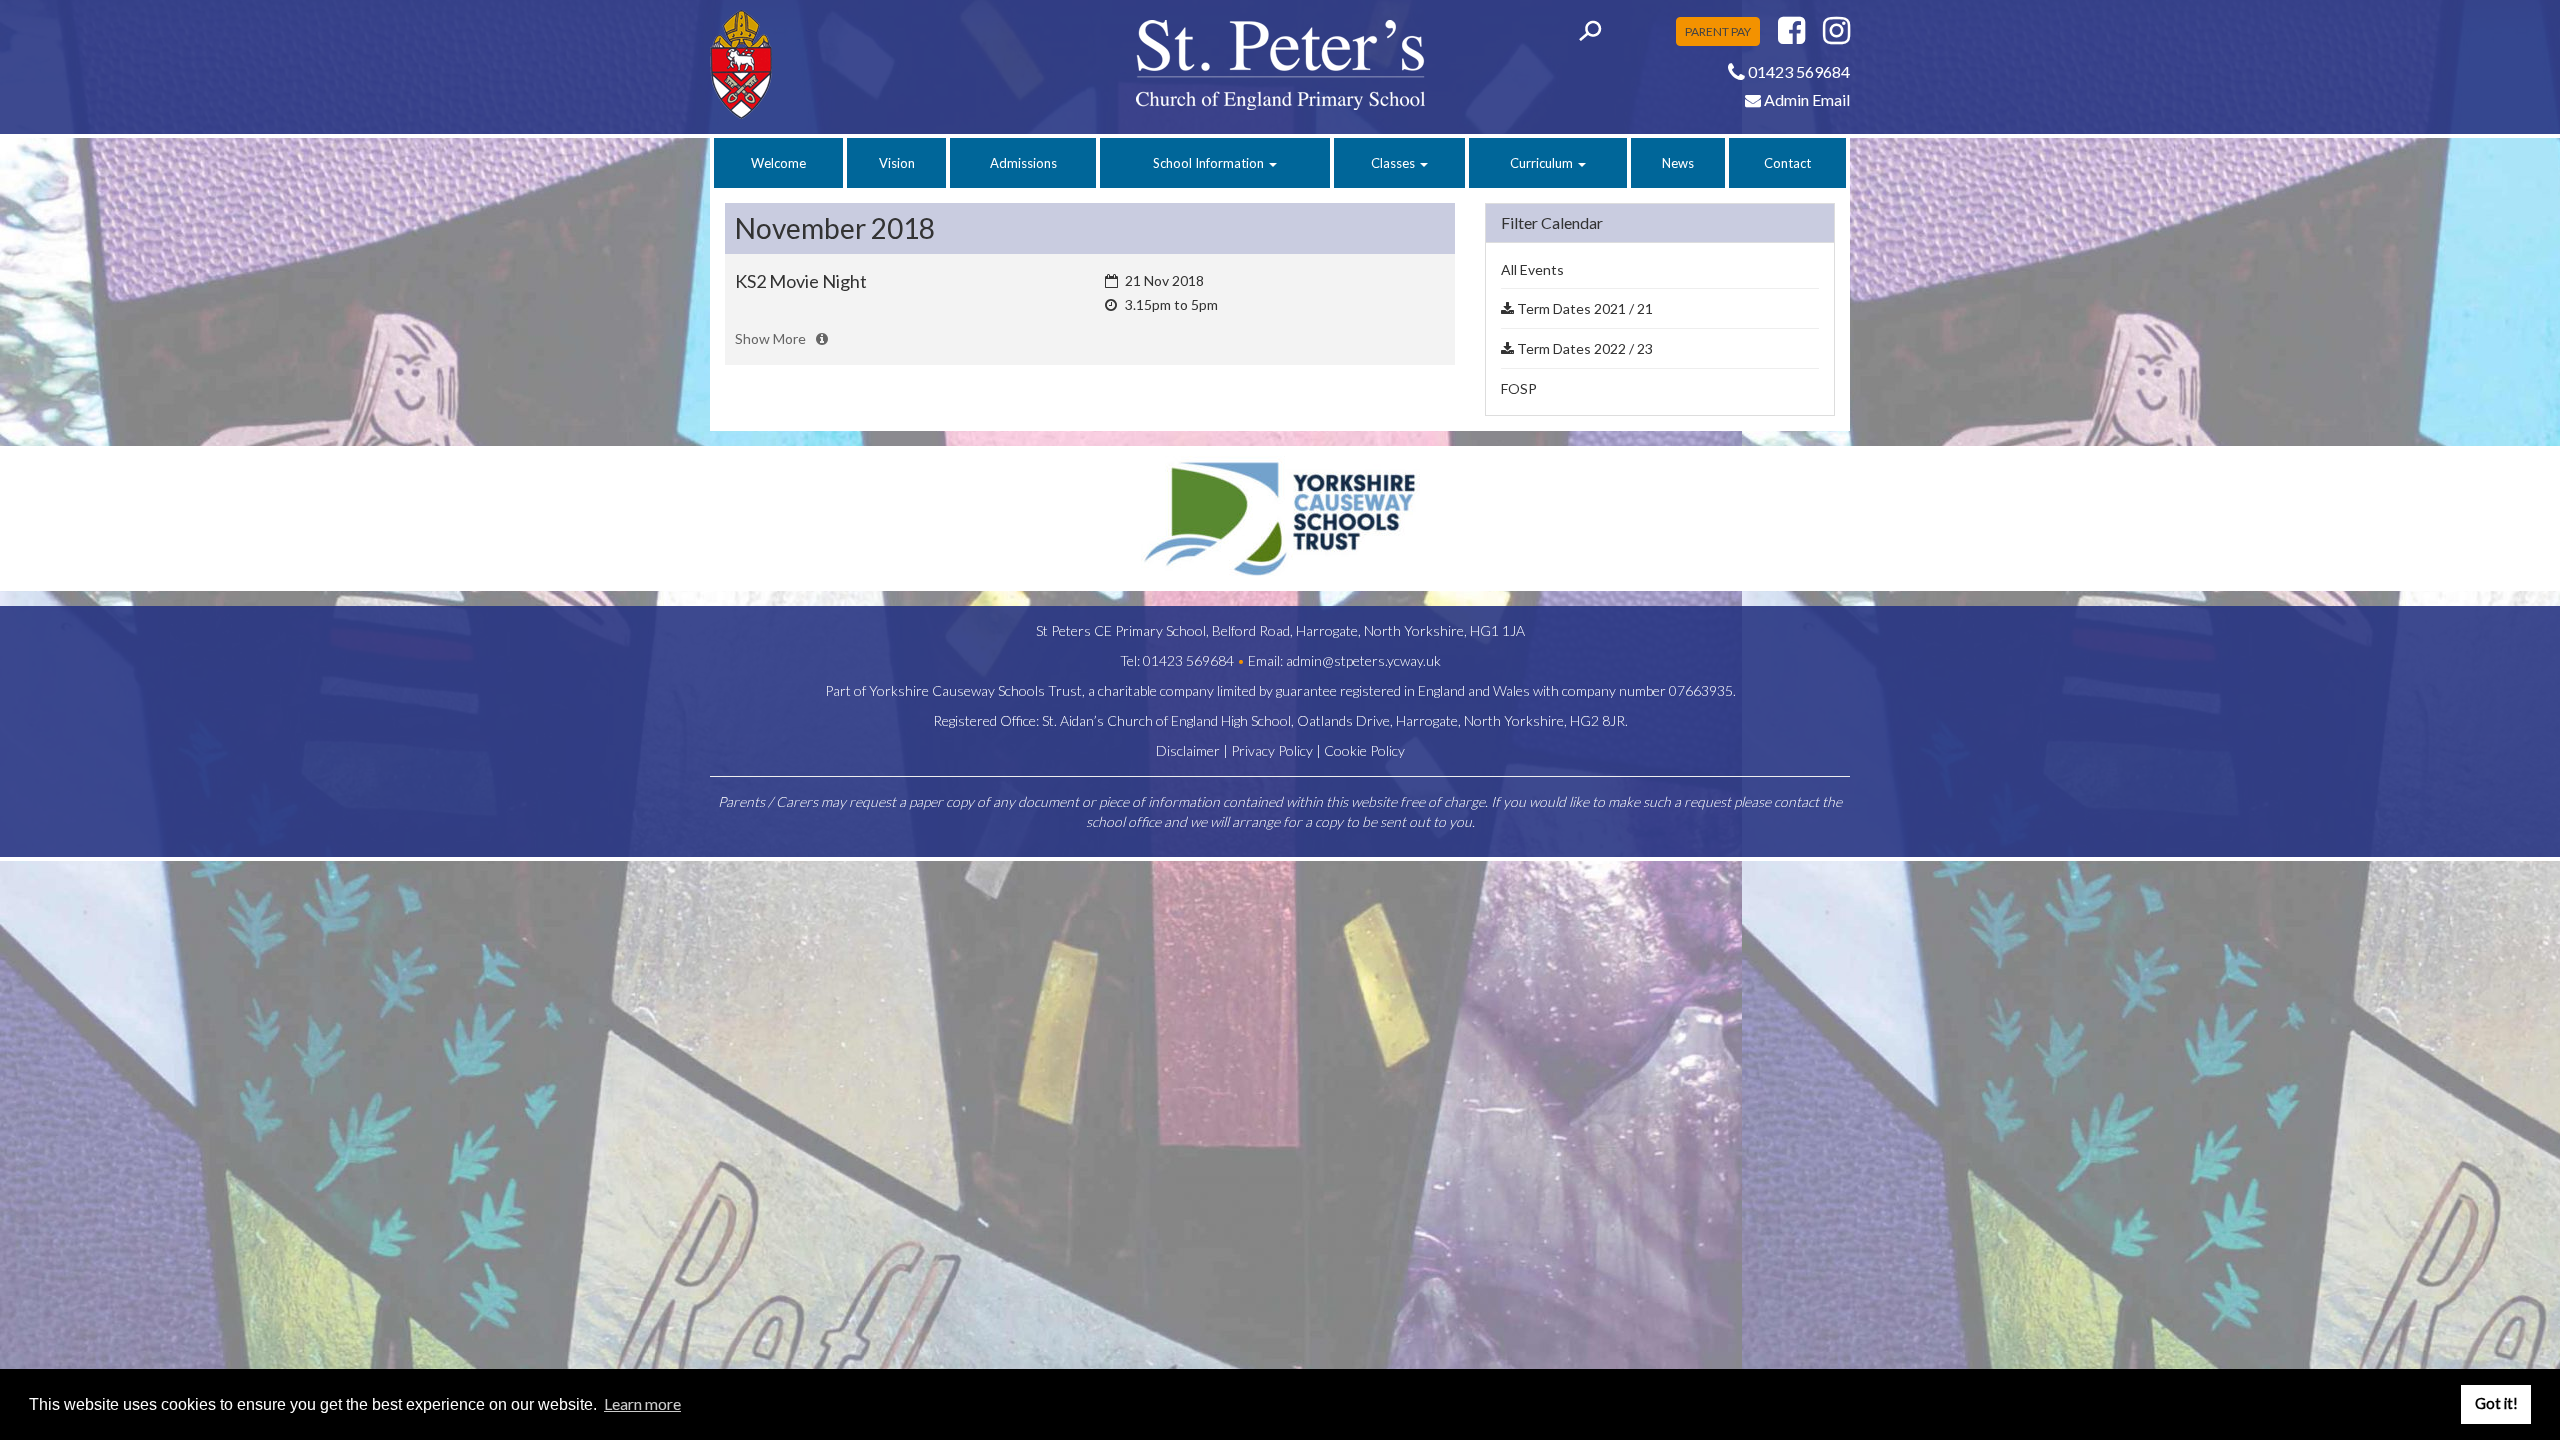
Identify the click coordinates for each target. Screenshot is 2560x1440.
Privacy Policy (1272, 750)
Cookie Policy (1364, 750)
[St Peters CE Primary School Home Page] (841, 64)
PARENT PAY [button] (1718, 31)
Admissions (1023, 163)
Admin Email (1805, 99)
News (1678, 163)
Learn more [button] (642, 1403)
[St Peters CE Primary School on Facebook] (1791, 35)
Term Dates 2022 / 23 (1583, 348)
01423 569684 (1188, 660)
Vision (897, 163)
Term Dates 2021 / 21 (1583, 308)
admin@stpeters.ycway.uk (1363, 660)
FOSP (1519, 388)
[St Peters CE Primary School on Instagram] (1836, 35)
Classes (1394, 163)
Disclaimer (1188, 750)
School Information (1210, 163)
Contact (1787, 163)
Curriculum (1543, 163)
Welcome (778, 163)
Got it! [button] (2496, 1403)
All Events (1532, 269)
